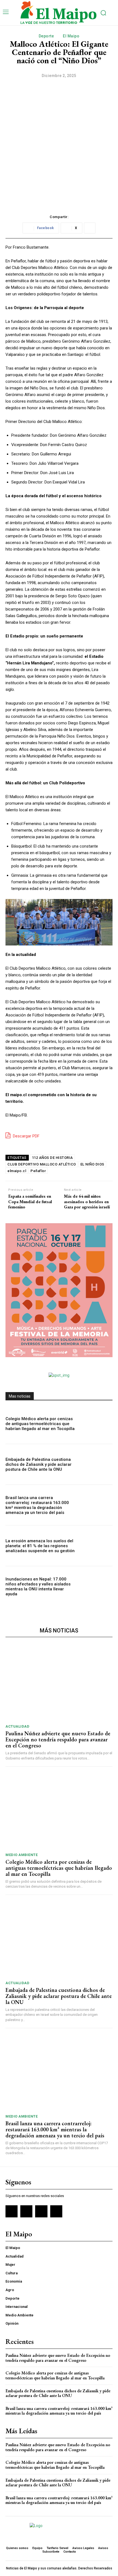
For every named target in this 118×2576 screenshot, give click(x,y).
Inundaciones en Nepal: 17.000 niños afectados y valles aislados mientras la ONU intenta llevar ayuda (38, 1587)
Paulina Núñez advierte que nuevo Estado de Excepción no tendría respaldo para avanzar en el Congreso (58, 1739)
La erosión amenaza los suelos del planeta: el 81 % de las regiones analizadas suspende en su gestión (40, 1546)
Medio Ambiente (22, 1855)
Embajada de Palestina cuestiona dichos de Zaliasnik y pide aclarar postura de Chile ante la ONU (39, 1464)
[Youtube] (56, 2211)
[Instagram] (26, 2211)
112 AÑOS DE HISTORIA (52, 1158)
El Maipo (71, 36)
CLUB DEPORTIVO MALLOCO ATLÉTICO (42, 1164)
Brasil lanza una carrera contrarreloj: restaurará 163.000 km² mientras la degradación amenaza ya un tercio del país (37, 1505)
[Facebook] (12, 2211)
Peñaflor (38, 1171)
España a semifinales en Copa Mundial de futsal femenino (30, 1202)
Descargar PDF (26, 1136)
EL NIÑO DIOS (92, 1164)
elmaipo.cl (17, 1171)
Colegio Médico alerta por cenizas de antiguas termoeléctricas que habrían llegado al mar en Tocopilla (40, 1424)
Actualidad (17, 1726)
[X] (41, 2211)
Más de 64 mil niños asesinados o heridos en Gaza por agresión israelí (87, 1202)
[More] (90, 228)
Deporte (46, 36)
